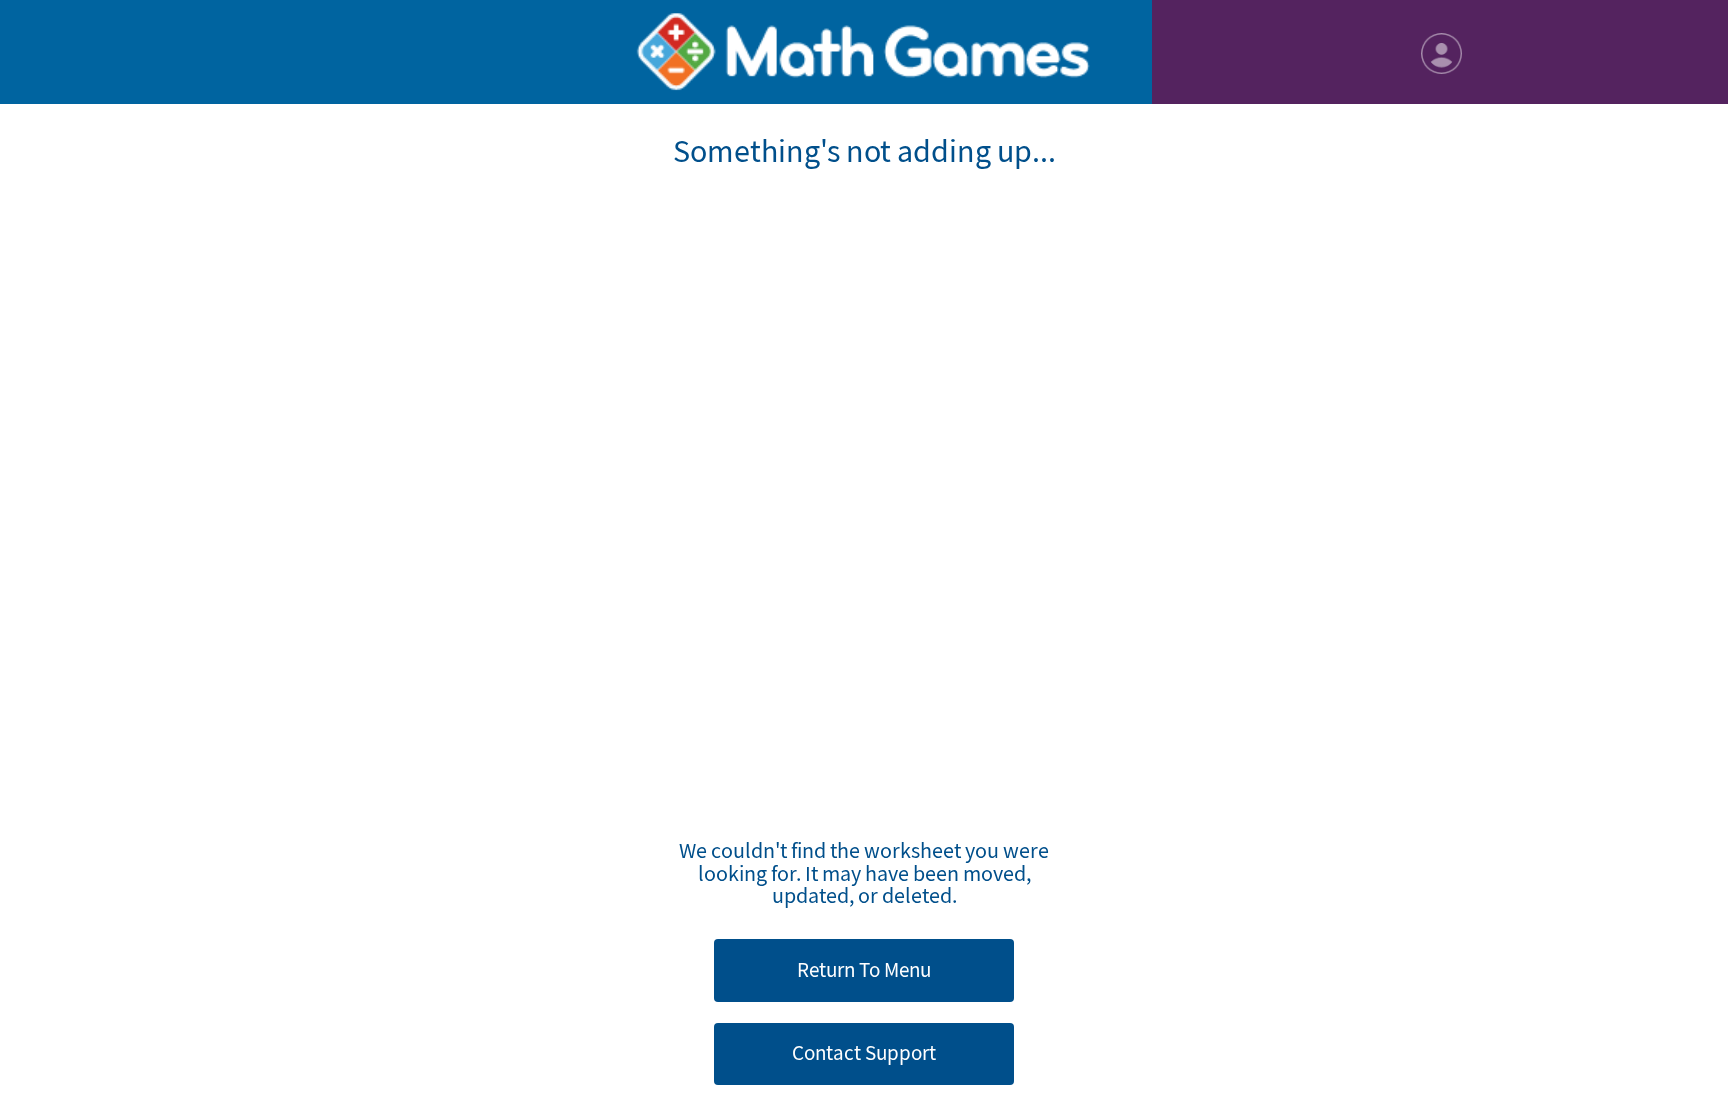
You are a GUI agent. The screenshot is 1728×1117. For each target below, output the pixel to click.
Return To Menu (864, 970)
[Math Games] (864, 52)
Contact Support (864, 1053)
